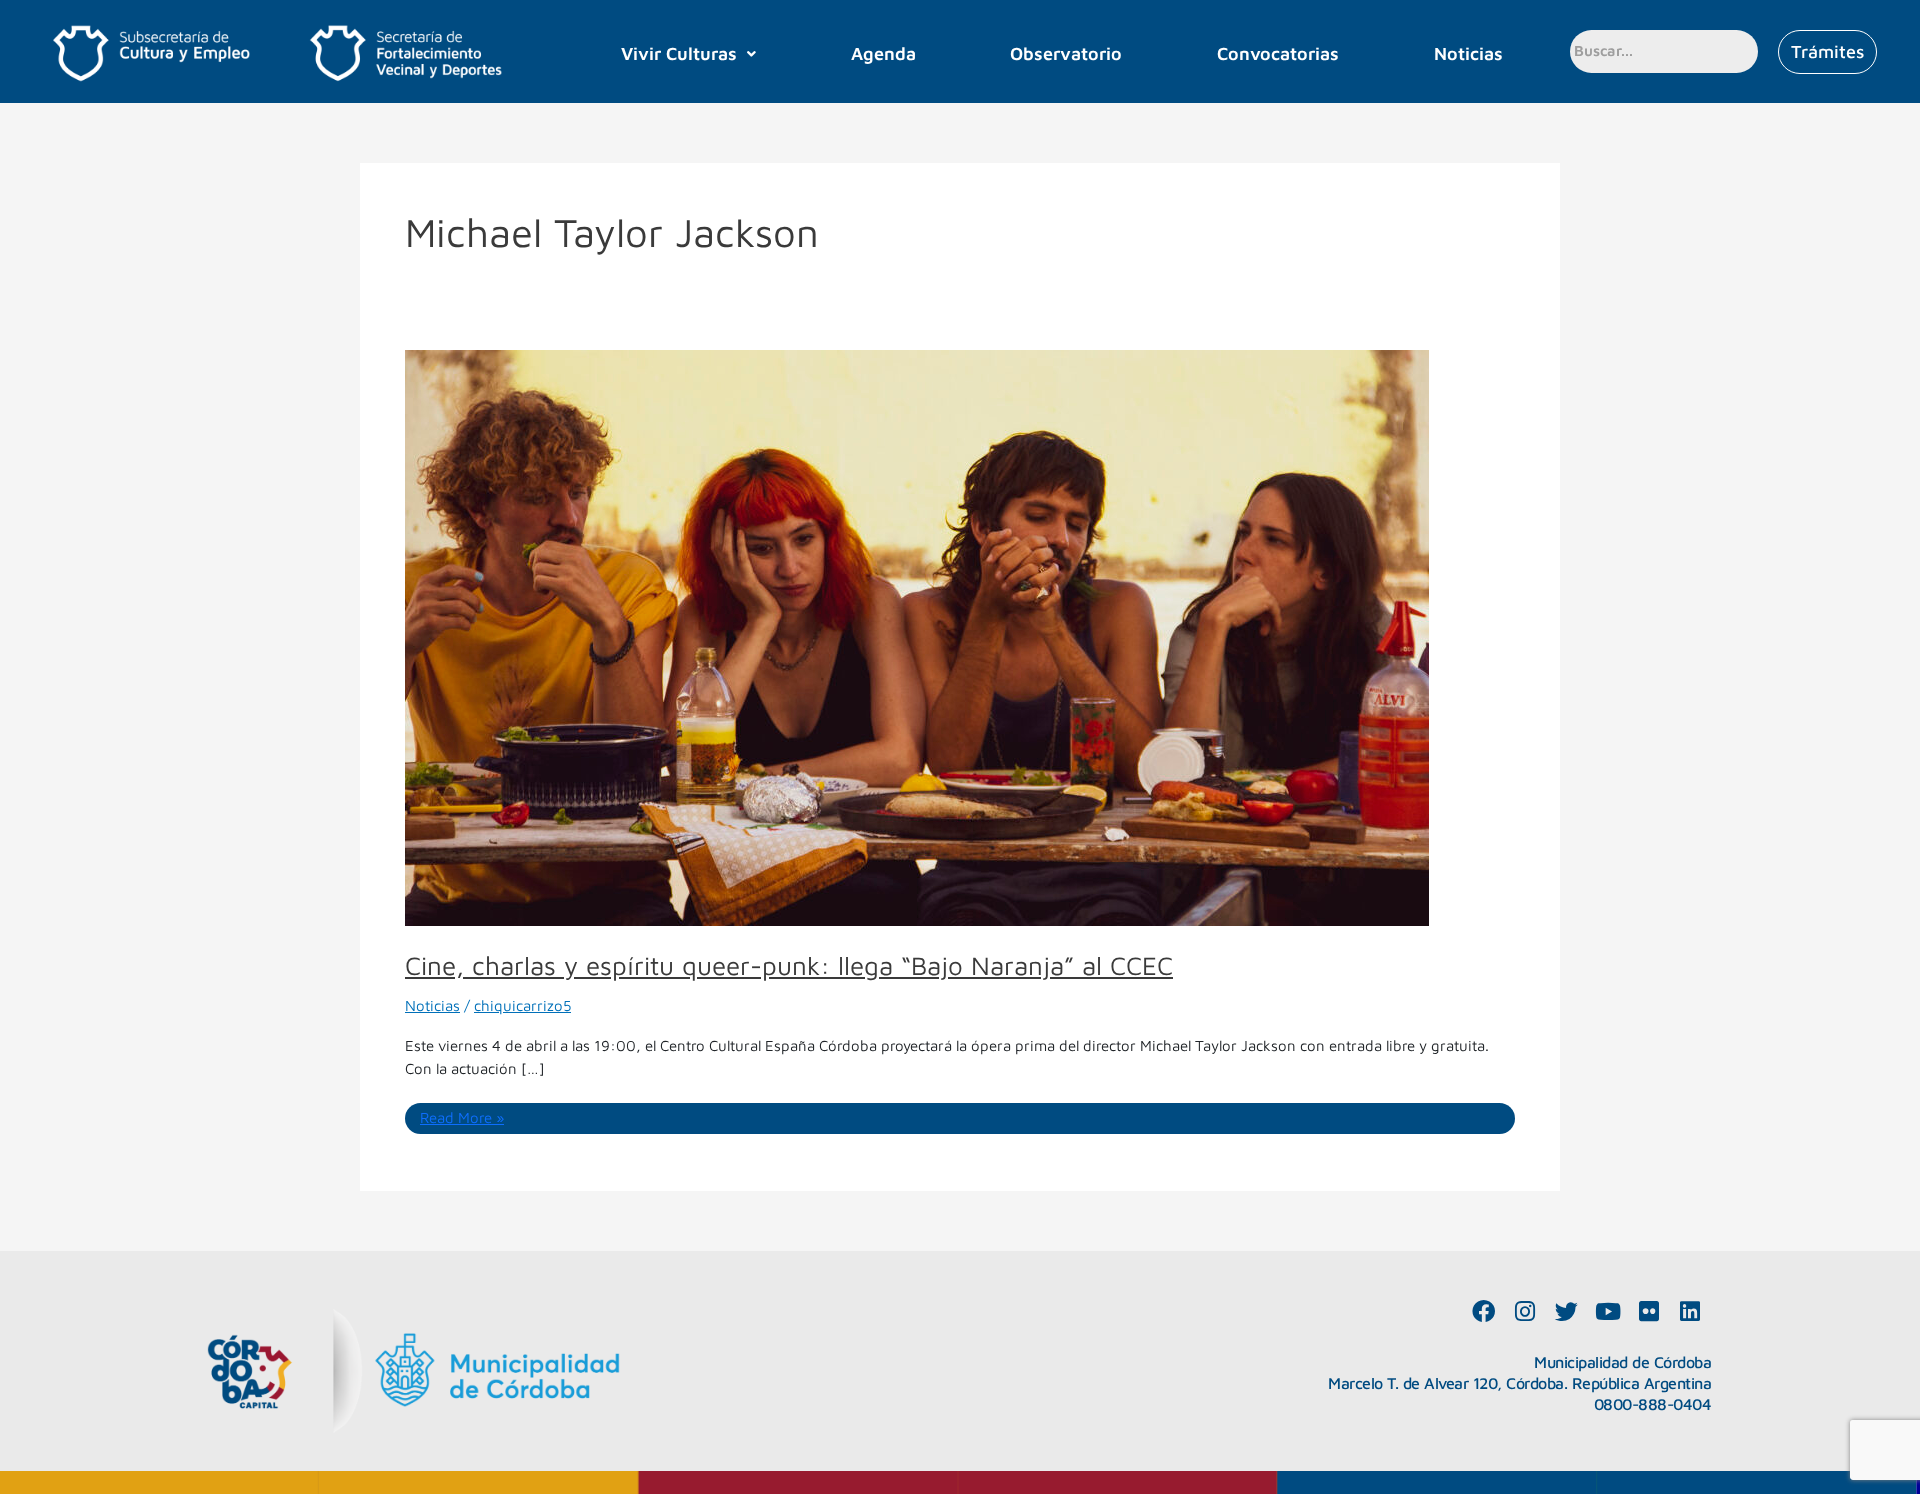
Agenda (883, 53)
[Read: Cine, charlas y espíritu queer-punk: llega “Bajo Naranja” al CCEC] (917, 636)
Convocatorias (1278, 53)
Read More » (462, 1116)
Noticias (1468, 53)
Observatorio (1066, 53)
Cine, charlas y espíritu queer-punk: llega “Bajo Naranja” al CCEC (789, 965)
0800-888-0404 (1653, 1404)
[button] (688, 54)
